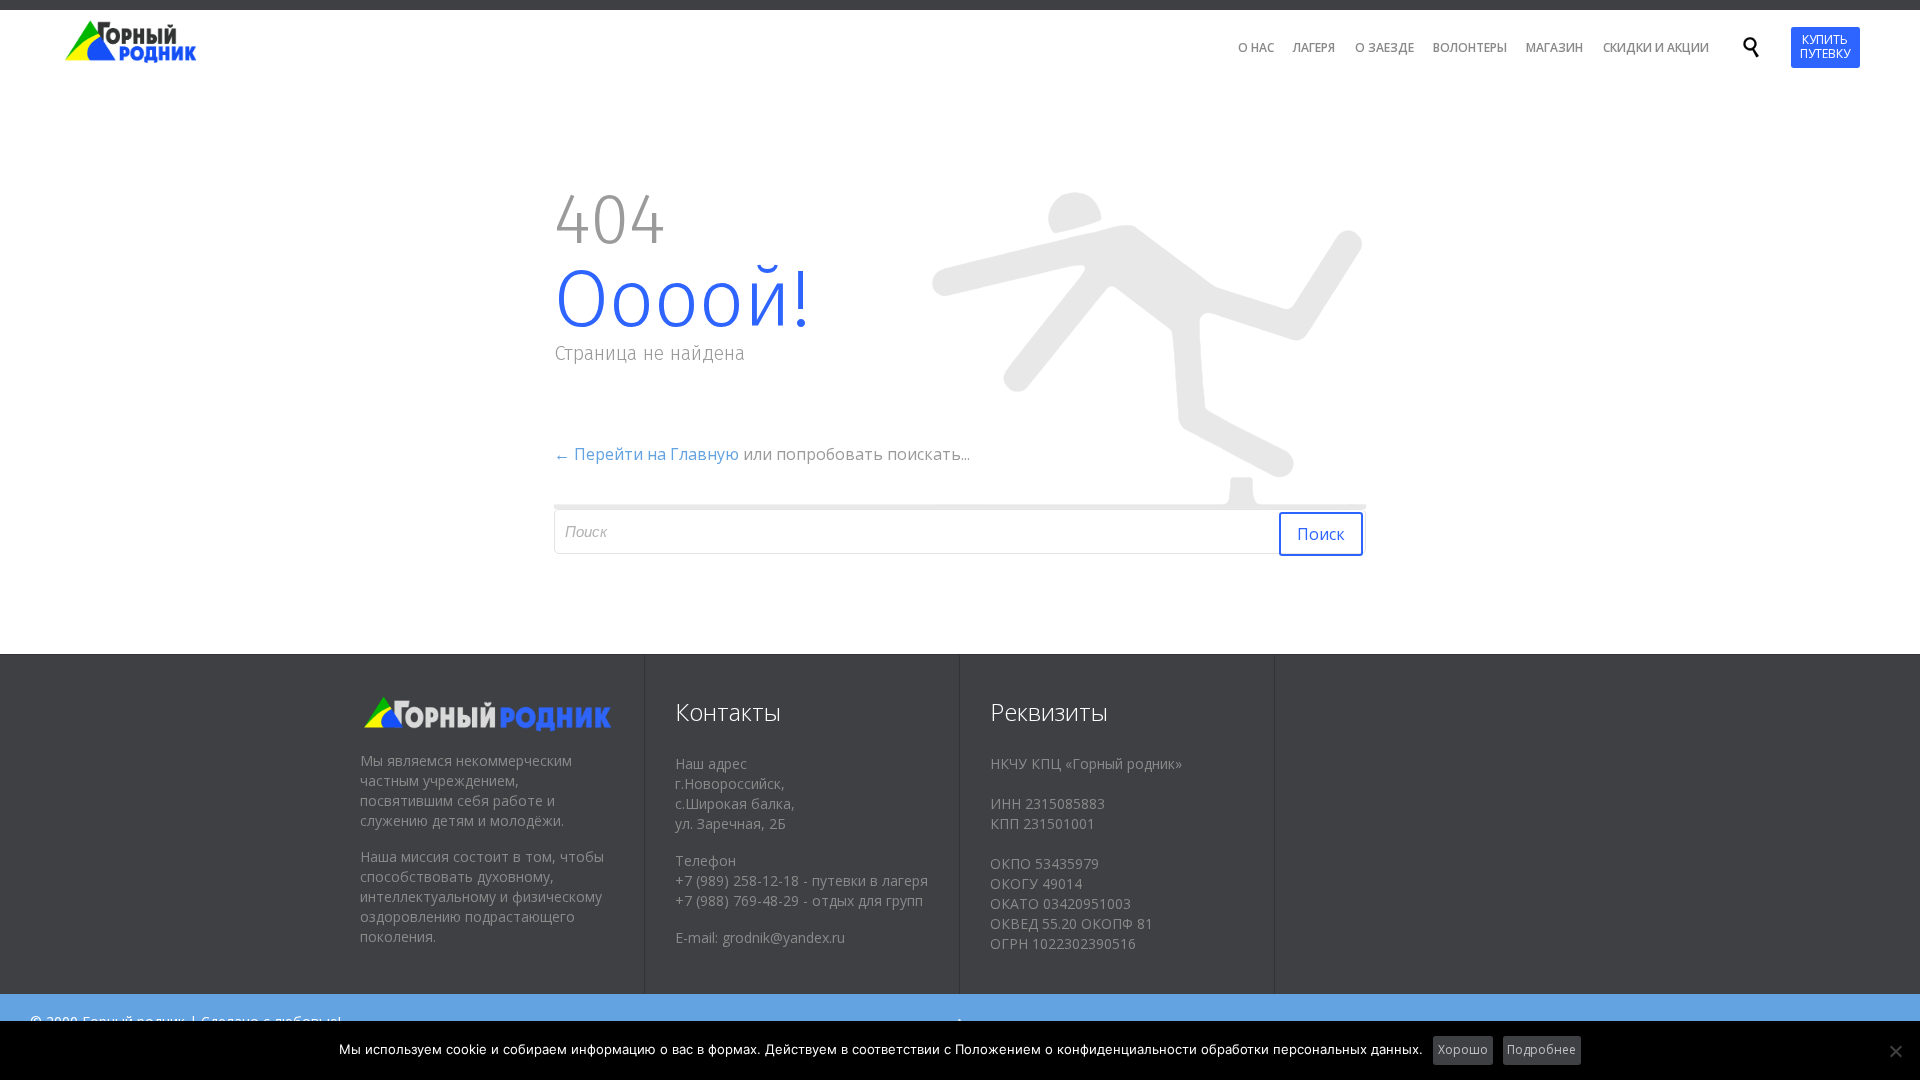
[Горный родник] (148, 41)
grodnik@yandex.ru (783, 937)
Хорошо (1463, 1049)
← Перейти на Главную (646, 454)
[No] (1895, 1051)
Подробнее (1541, 1049)
